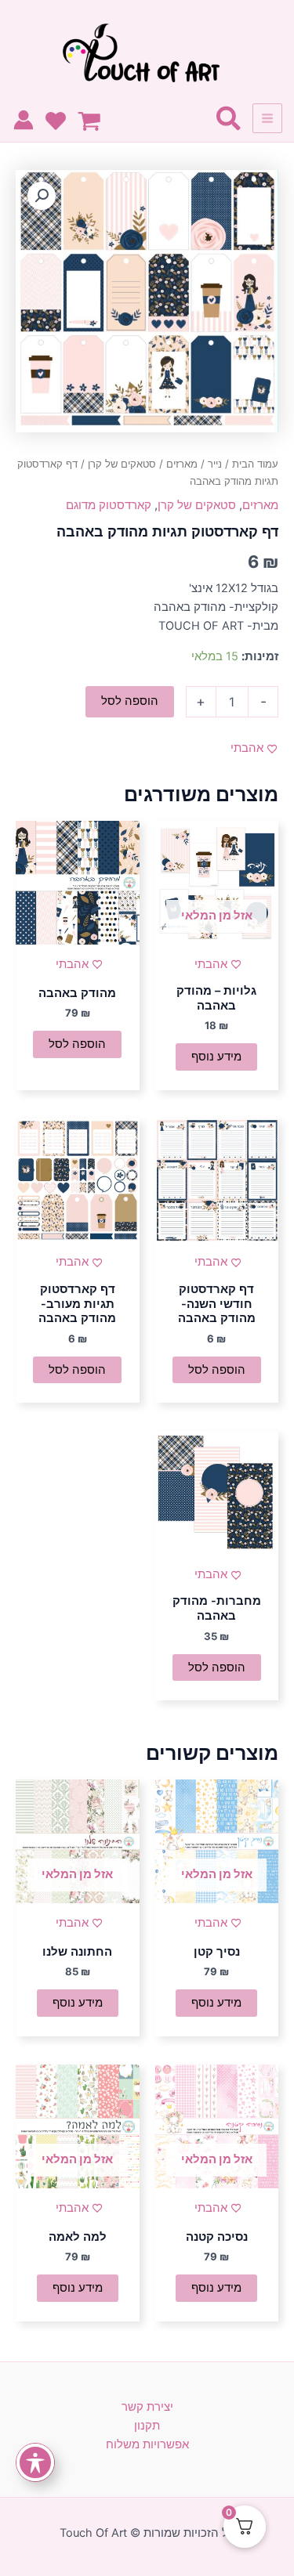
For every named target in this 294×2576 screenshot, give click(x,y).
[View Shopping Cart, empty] (93, 122)
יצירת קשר (147, 2407)
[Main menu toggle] (267, 118)
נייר (215, 464)
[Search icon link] (228, 122)
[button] (42, 196)
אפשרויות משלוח (147, 2444)
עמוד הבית (255, 464)
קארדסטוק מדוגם (109, 505)
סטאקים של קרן (122, 464)
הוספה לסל (130, 701)
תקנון (147, 2426)
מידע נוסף (216, 1057)
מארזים (182, 464)
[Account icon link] (24, 120)
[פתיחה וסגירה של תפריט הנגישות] (35, 2462)
